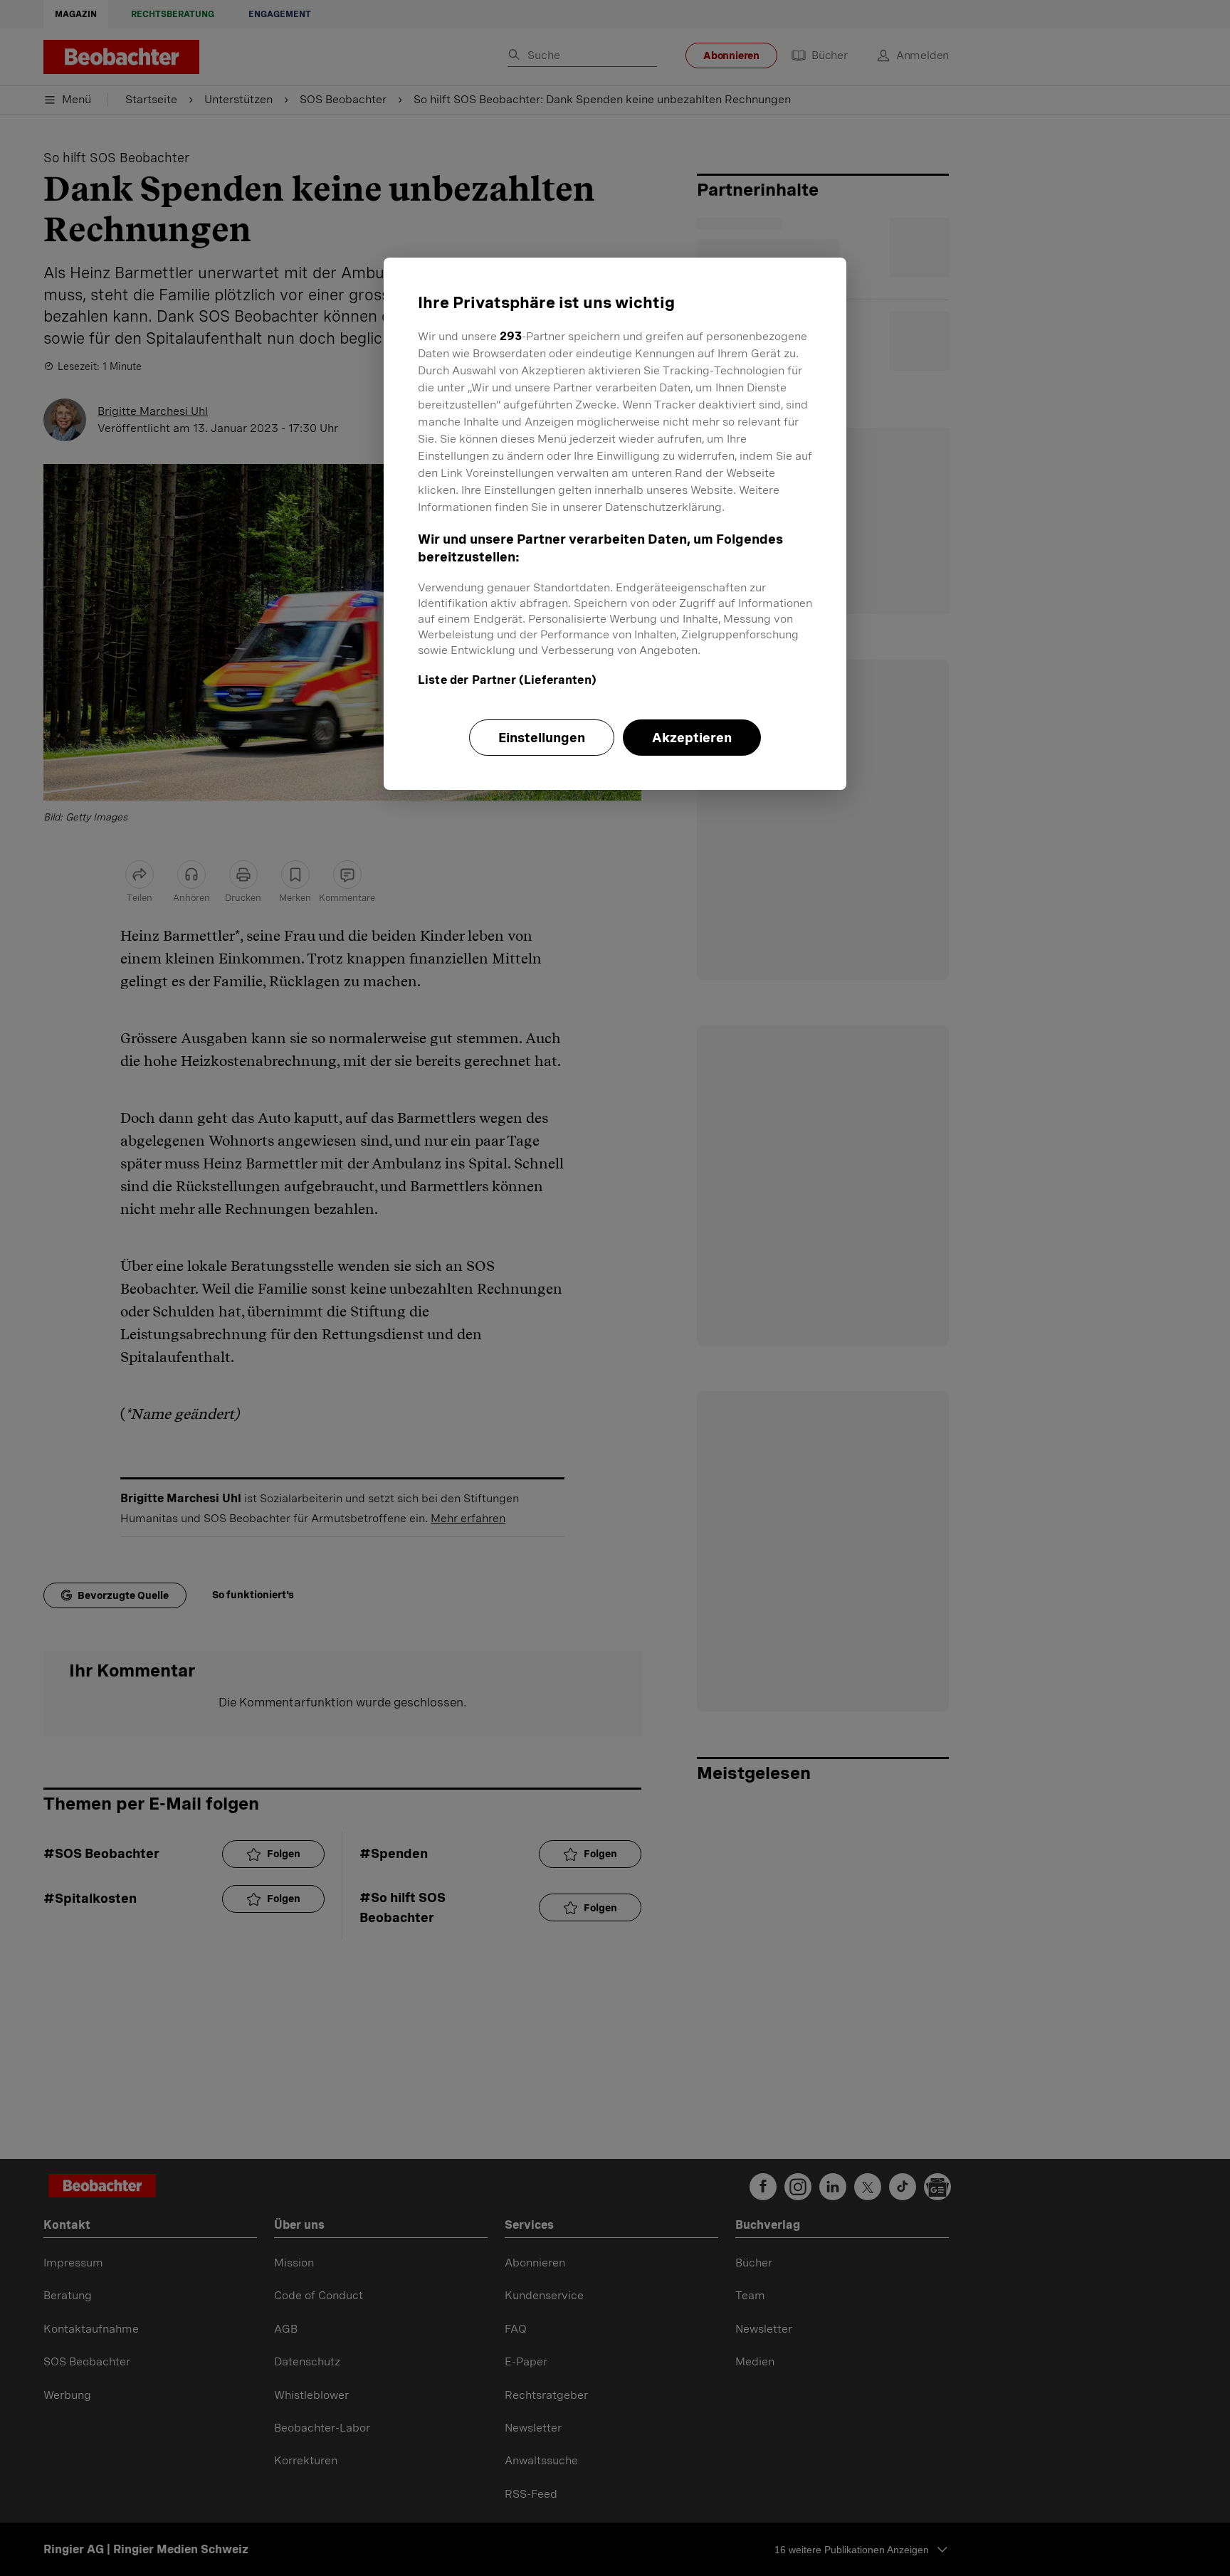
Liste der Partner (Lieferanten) (507, 680)
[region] (615, 524)
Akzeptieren (692, 738)
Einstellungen (542, 738)
